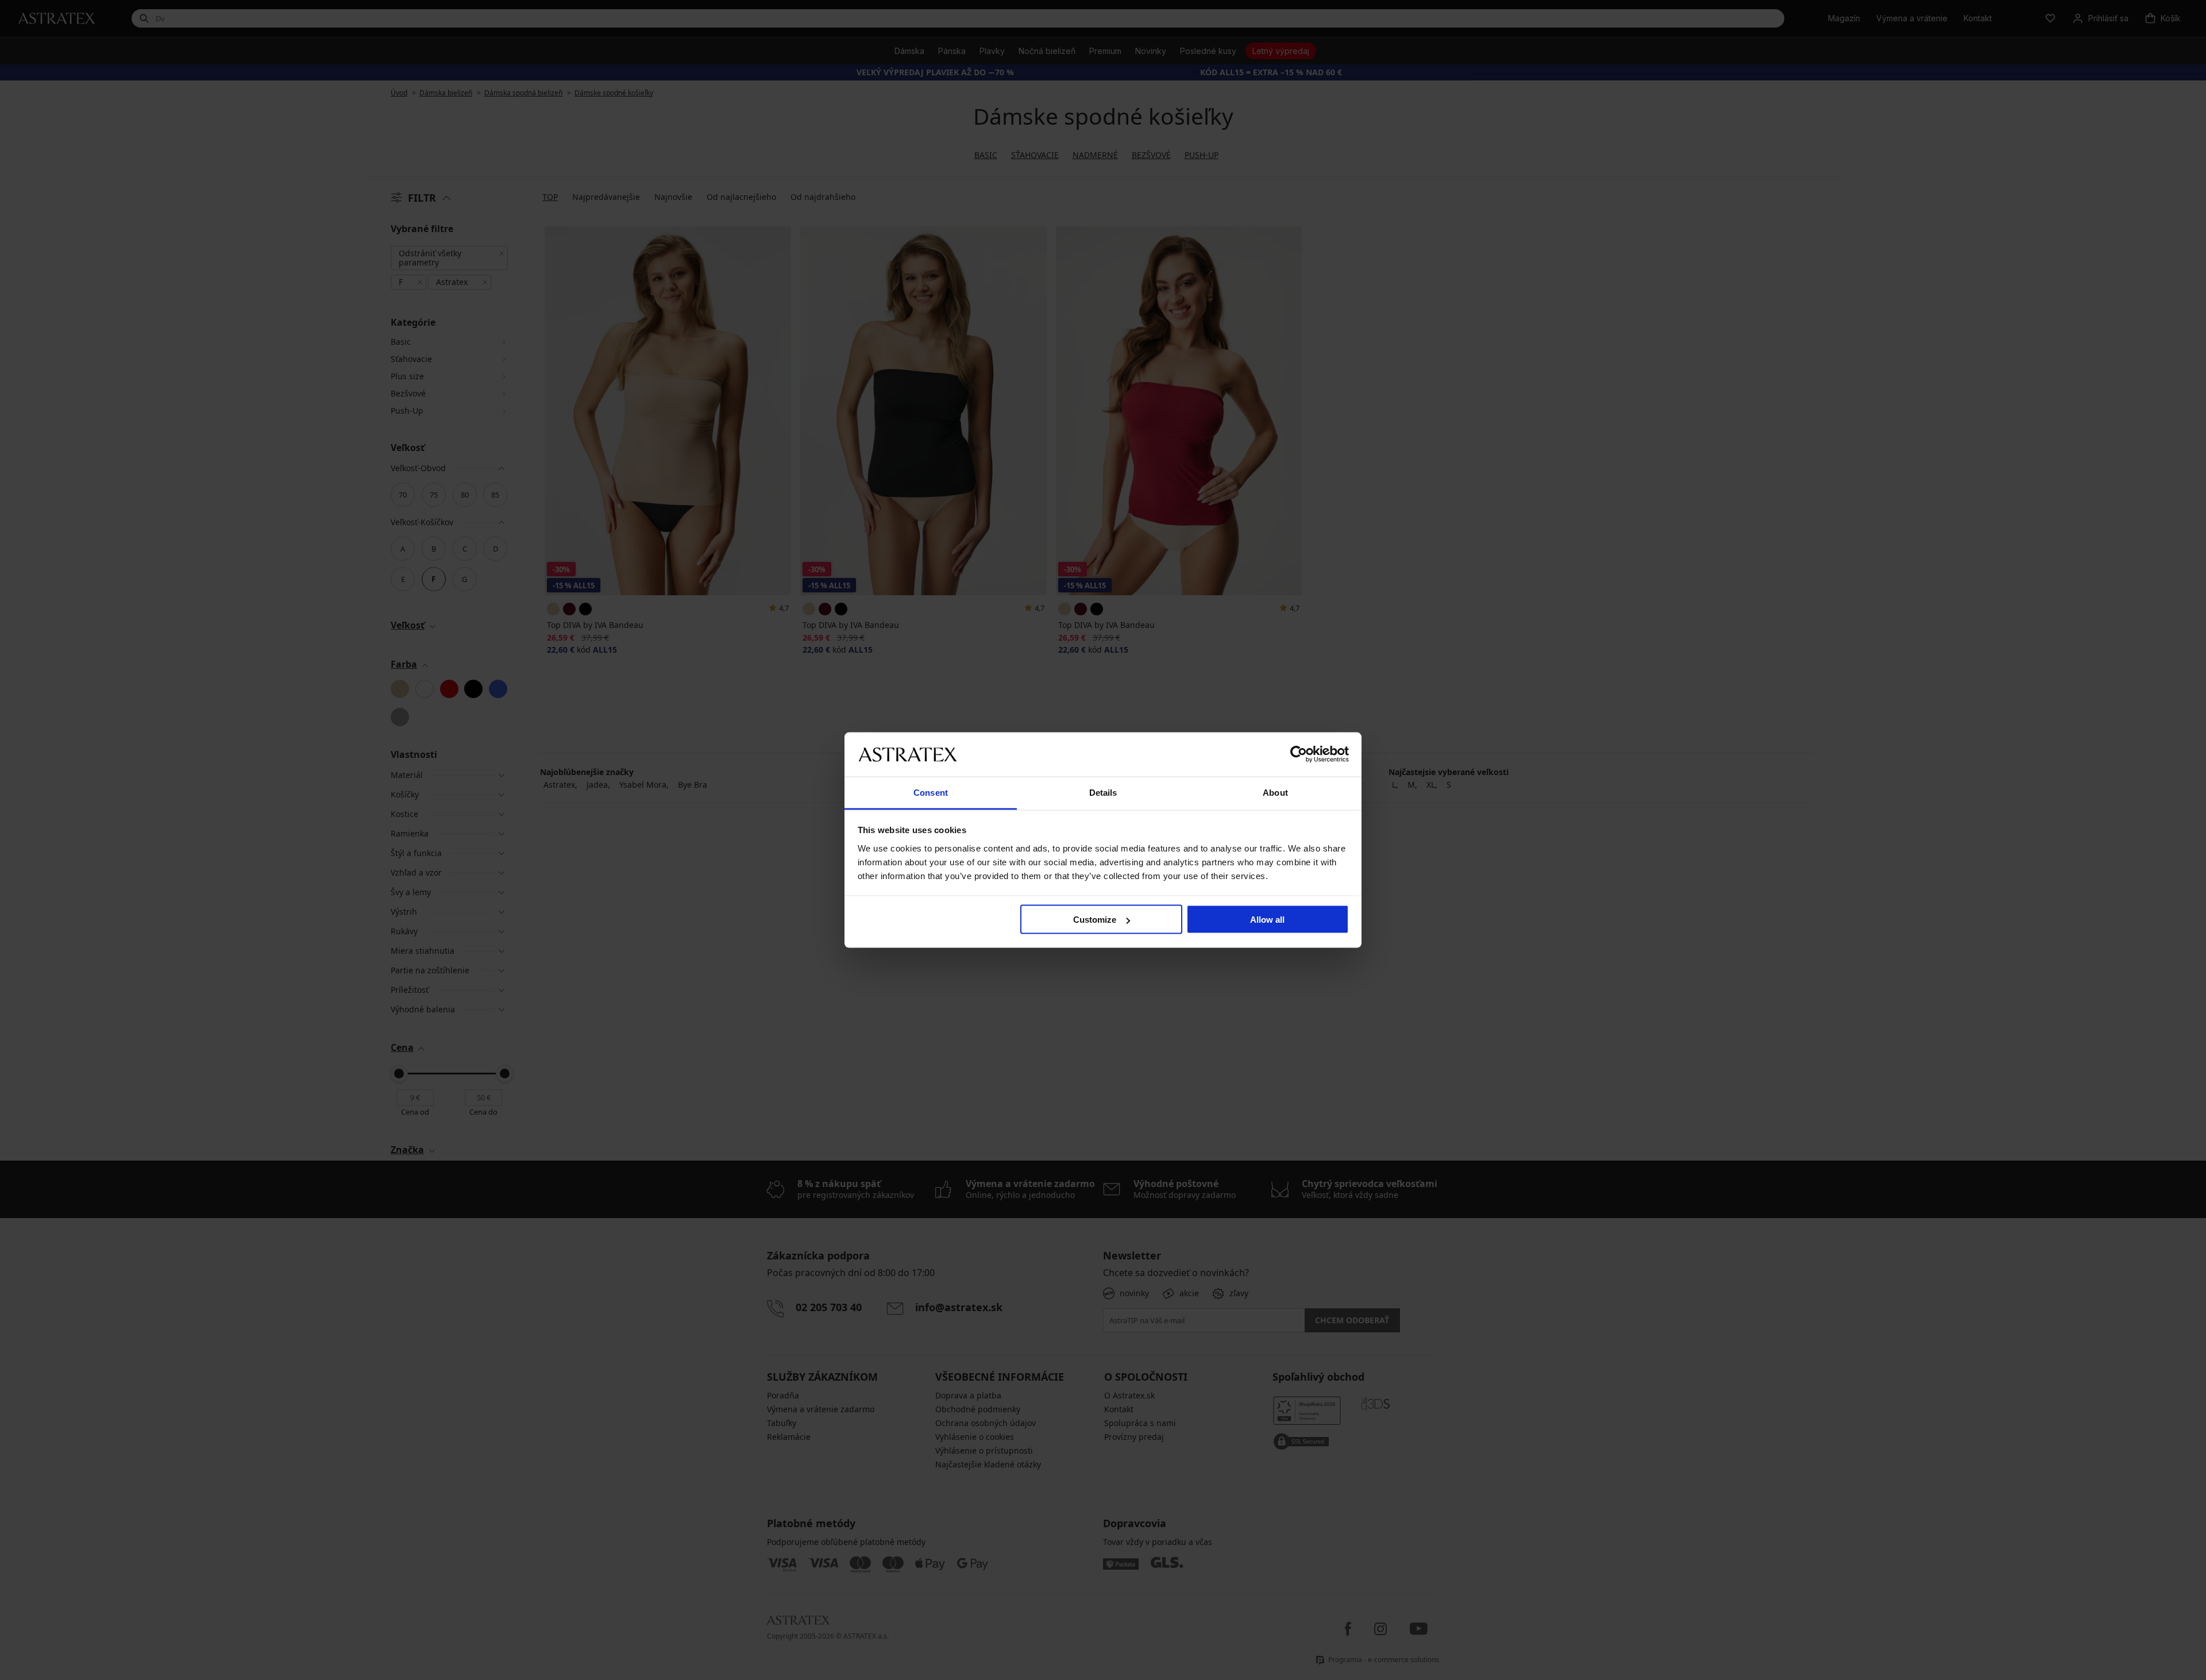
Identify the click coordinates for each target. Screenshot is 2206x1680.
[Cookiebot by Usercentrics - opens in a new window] (1299, 754)
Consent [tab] (931, 792)
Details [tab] (1103, 792)
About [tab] (1275, 792)
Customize (1095, 920)
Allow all (1267, 920)
